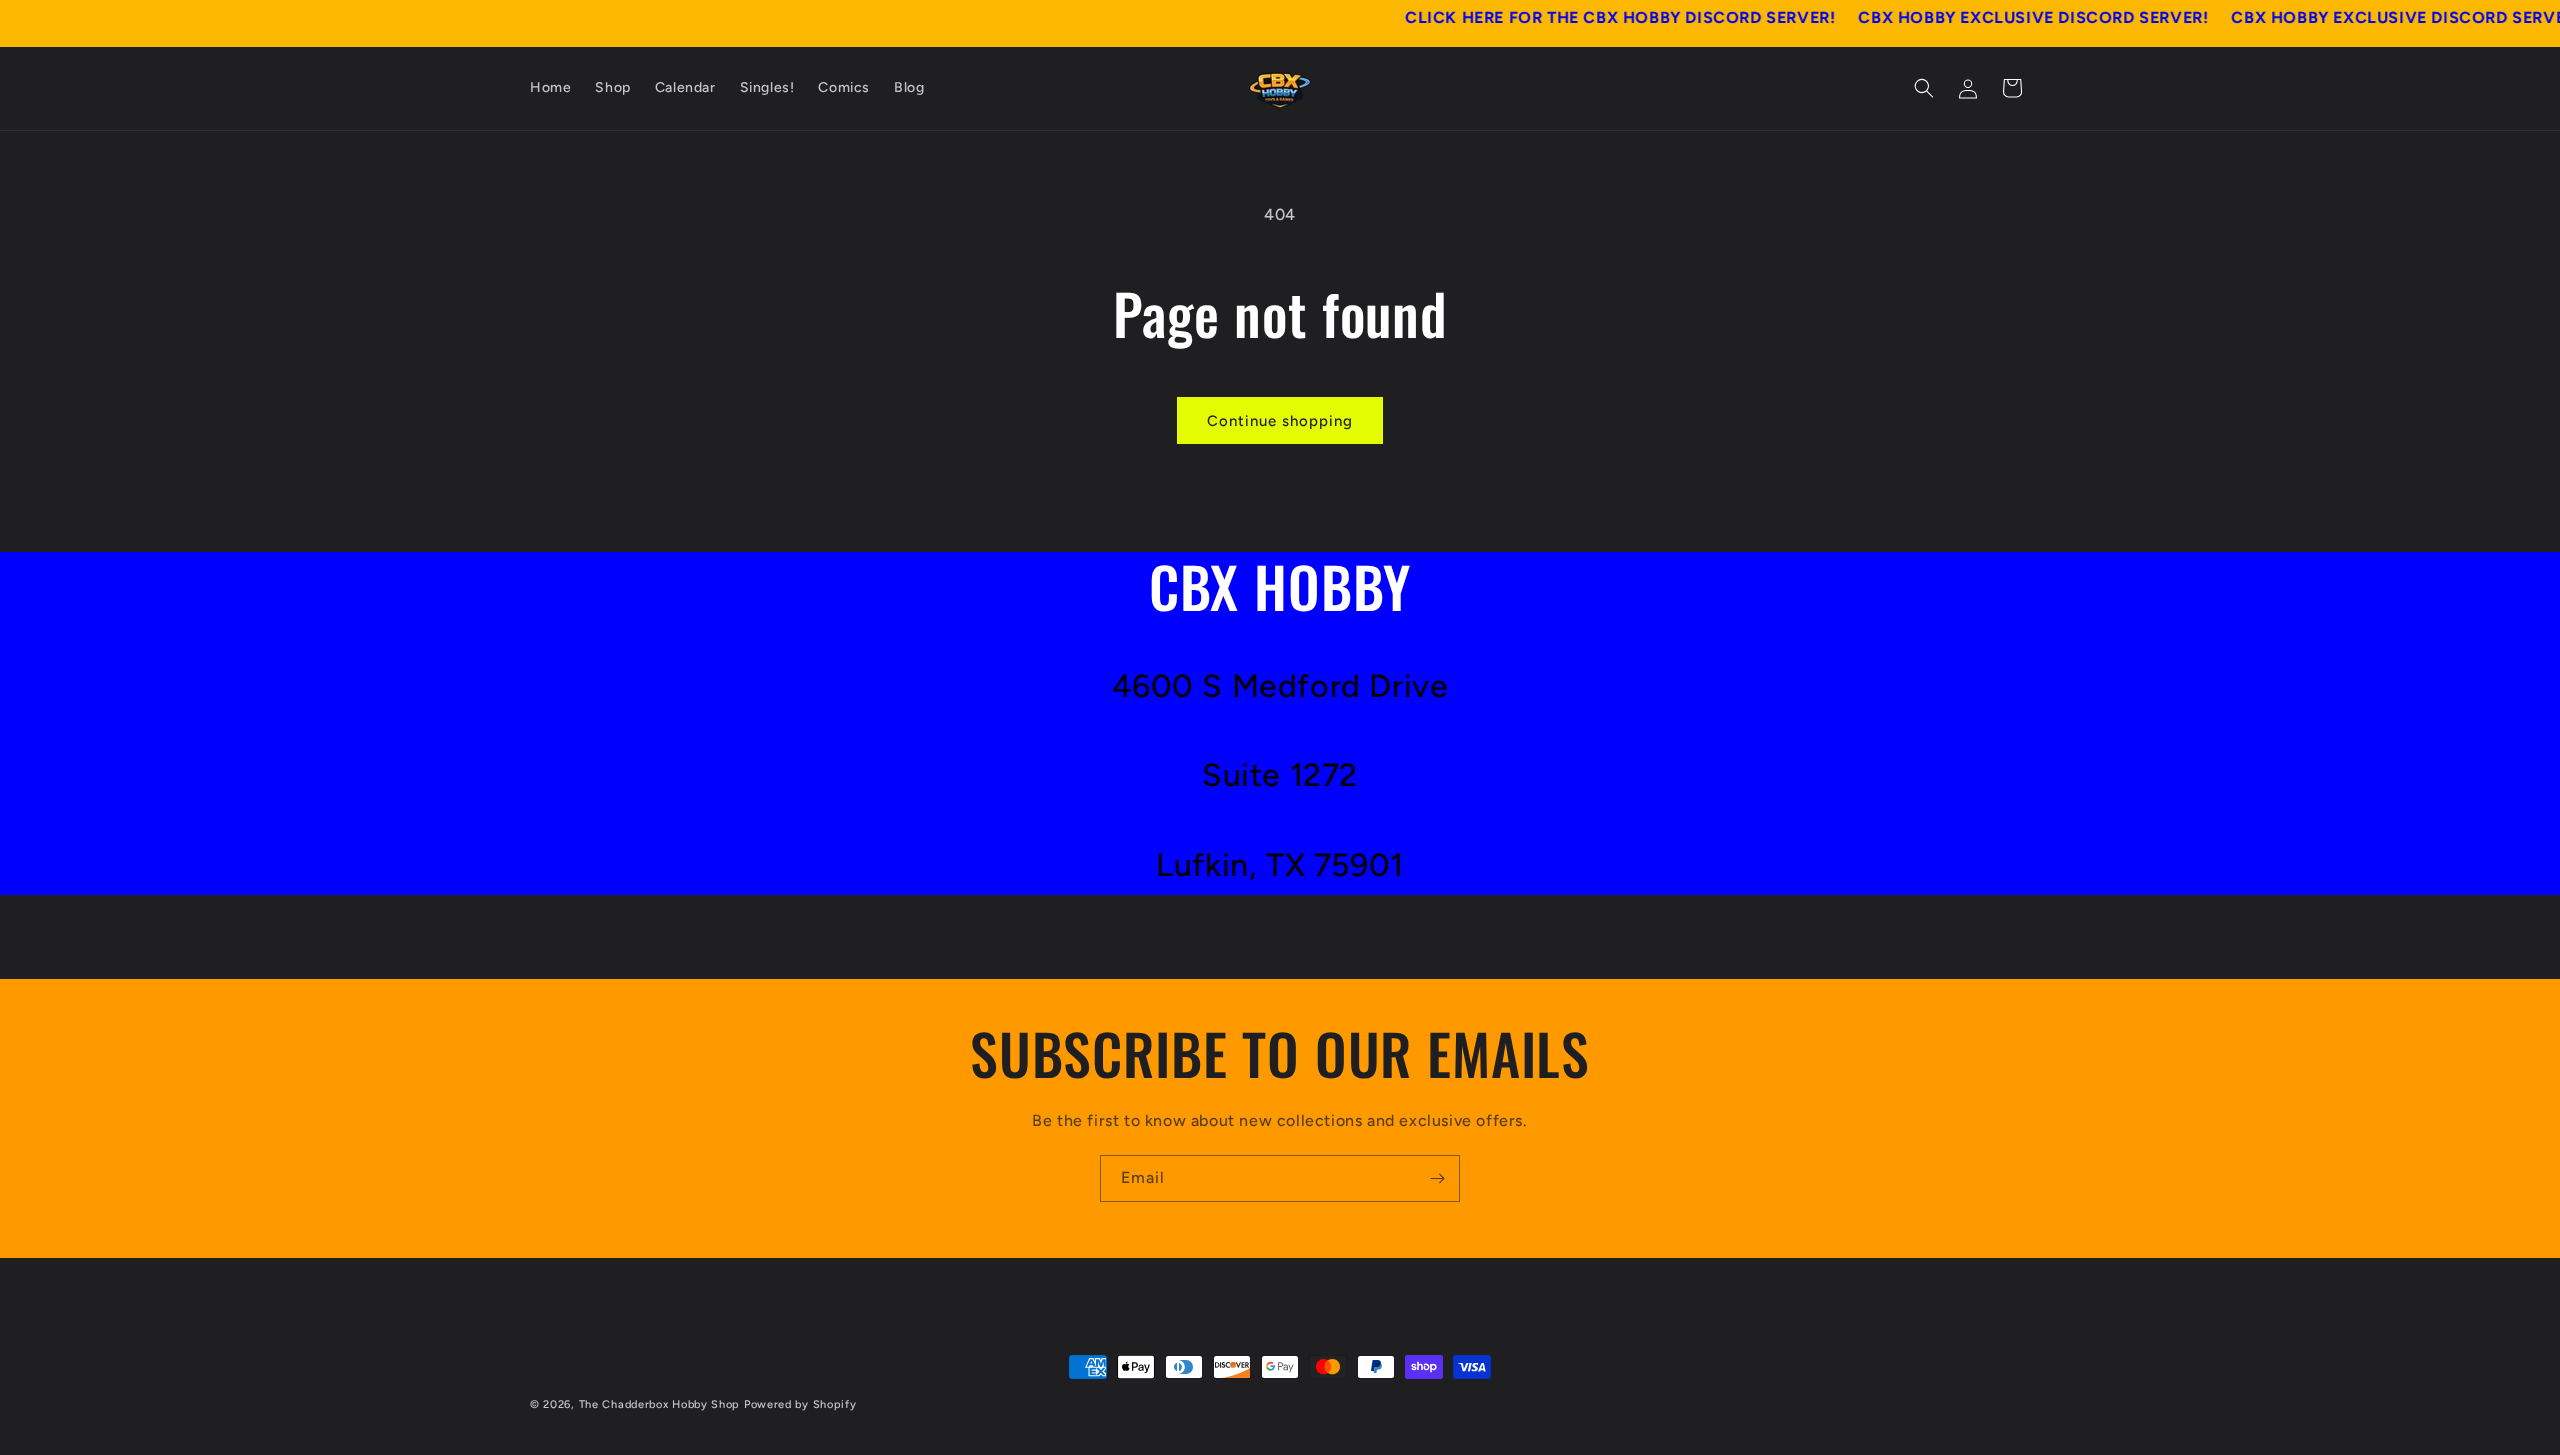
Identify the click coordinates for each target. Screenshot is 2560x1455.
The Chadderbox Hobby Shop (660, 1404)
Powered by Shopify (800, 1404)
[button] (1924, 88)
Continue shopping (1280, 421)
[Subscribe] (1437, 1178)
